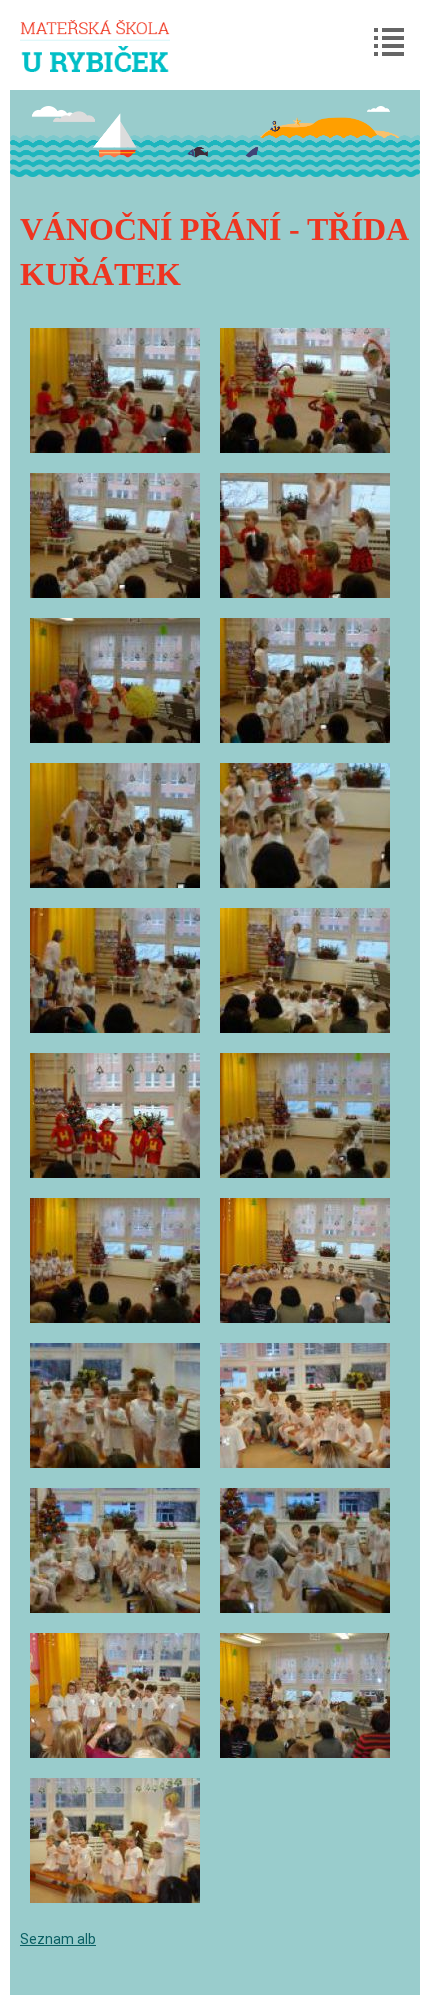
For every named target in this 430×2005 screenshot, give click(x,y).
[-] (115, 390)
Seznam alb (58, 1939)
